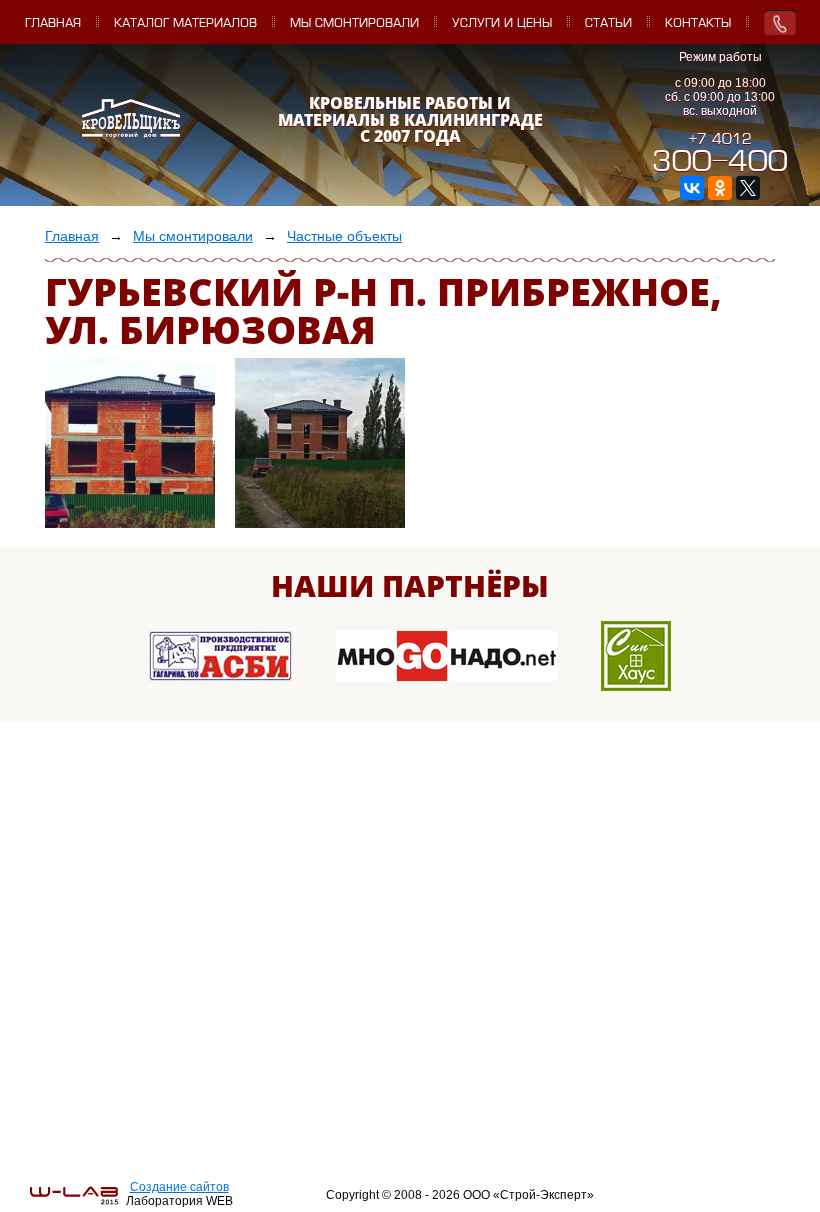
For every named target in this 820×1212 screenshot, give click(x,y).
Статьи (608, 24)
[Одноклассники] (720, 188)
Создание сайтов (179, 1187)
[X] (748, 188)
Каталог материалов (185, 24)
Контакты (698, 24)
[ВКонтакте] (692, 188)
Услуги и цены (502, 24)
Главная (53, 24)
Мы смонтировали (354, 24)
